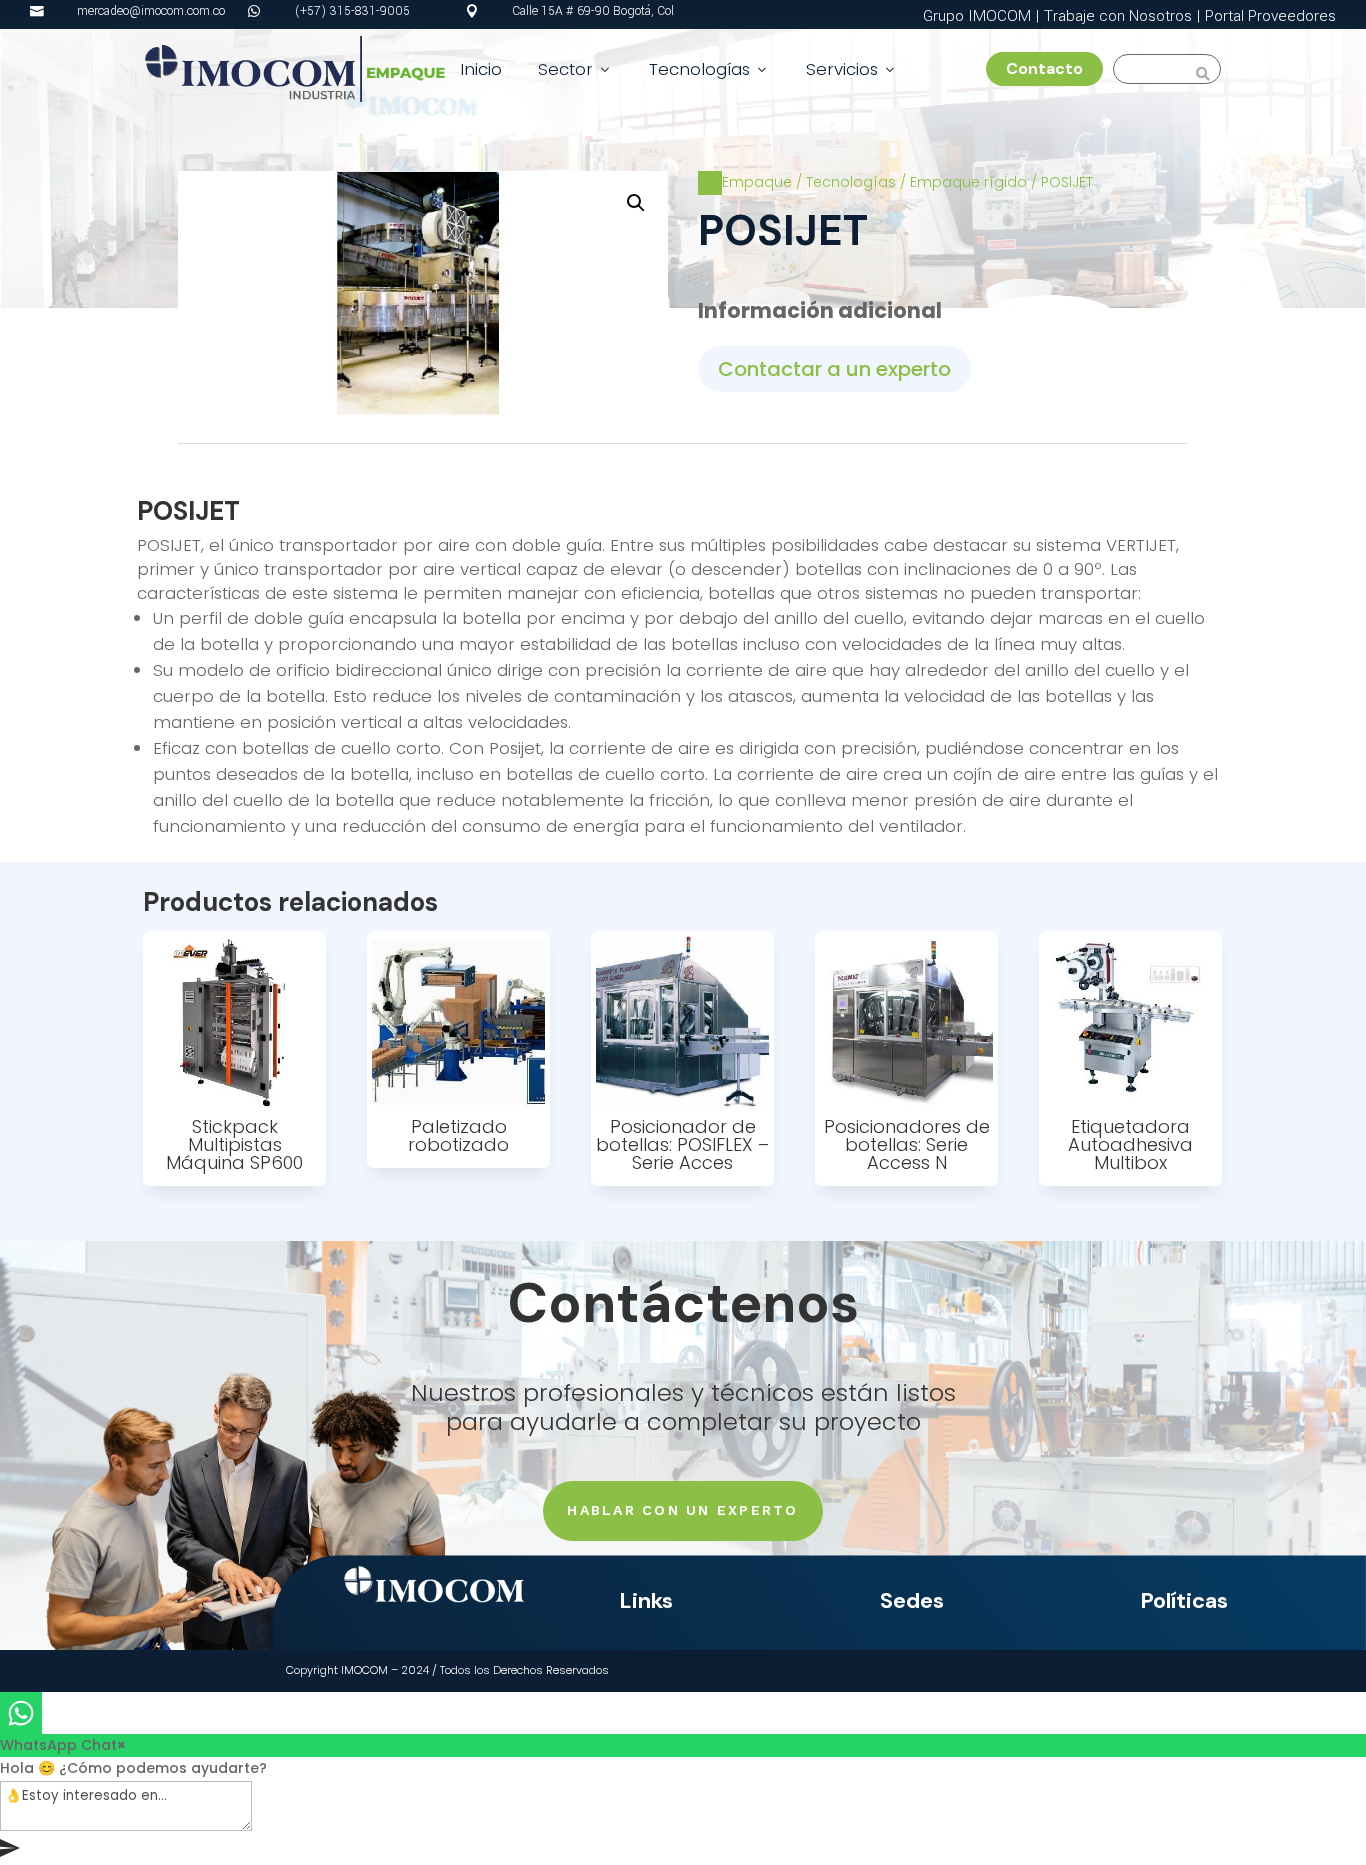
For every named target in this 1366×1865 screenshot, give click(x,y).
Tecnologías (709, 69)
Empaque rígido (968, 182)
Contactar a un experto (834, 369)
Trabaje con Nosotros (1118, 16)
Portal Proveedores (1270, 16)
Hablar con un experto (682, 1510)
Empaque (757, 182)
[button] (636, 203)
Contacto (1052, 68)
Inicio (481, 69)
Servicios (852, 69)
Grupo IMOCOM (977, 16)
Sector (575, 69)
